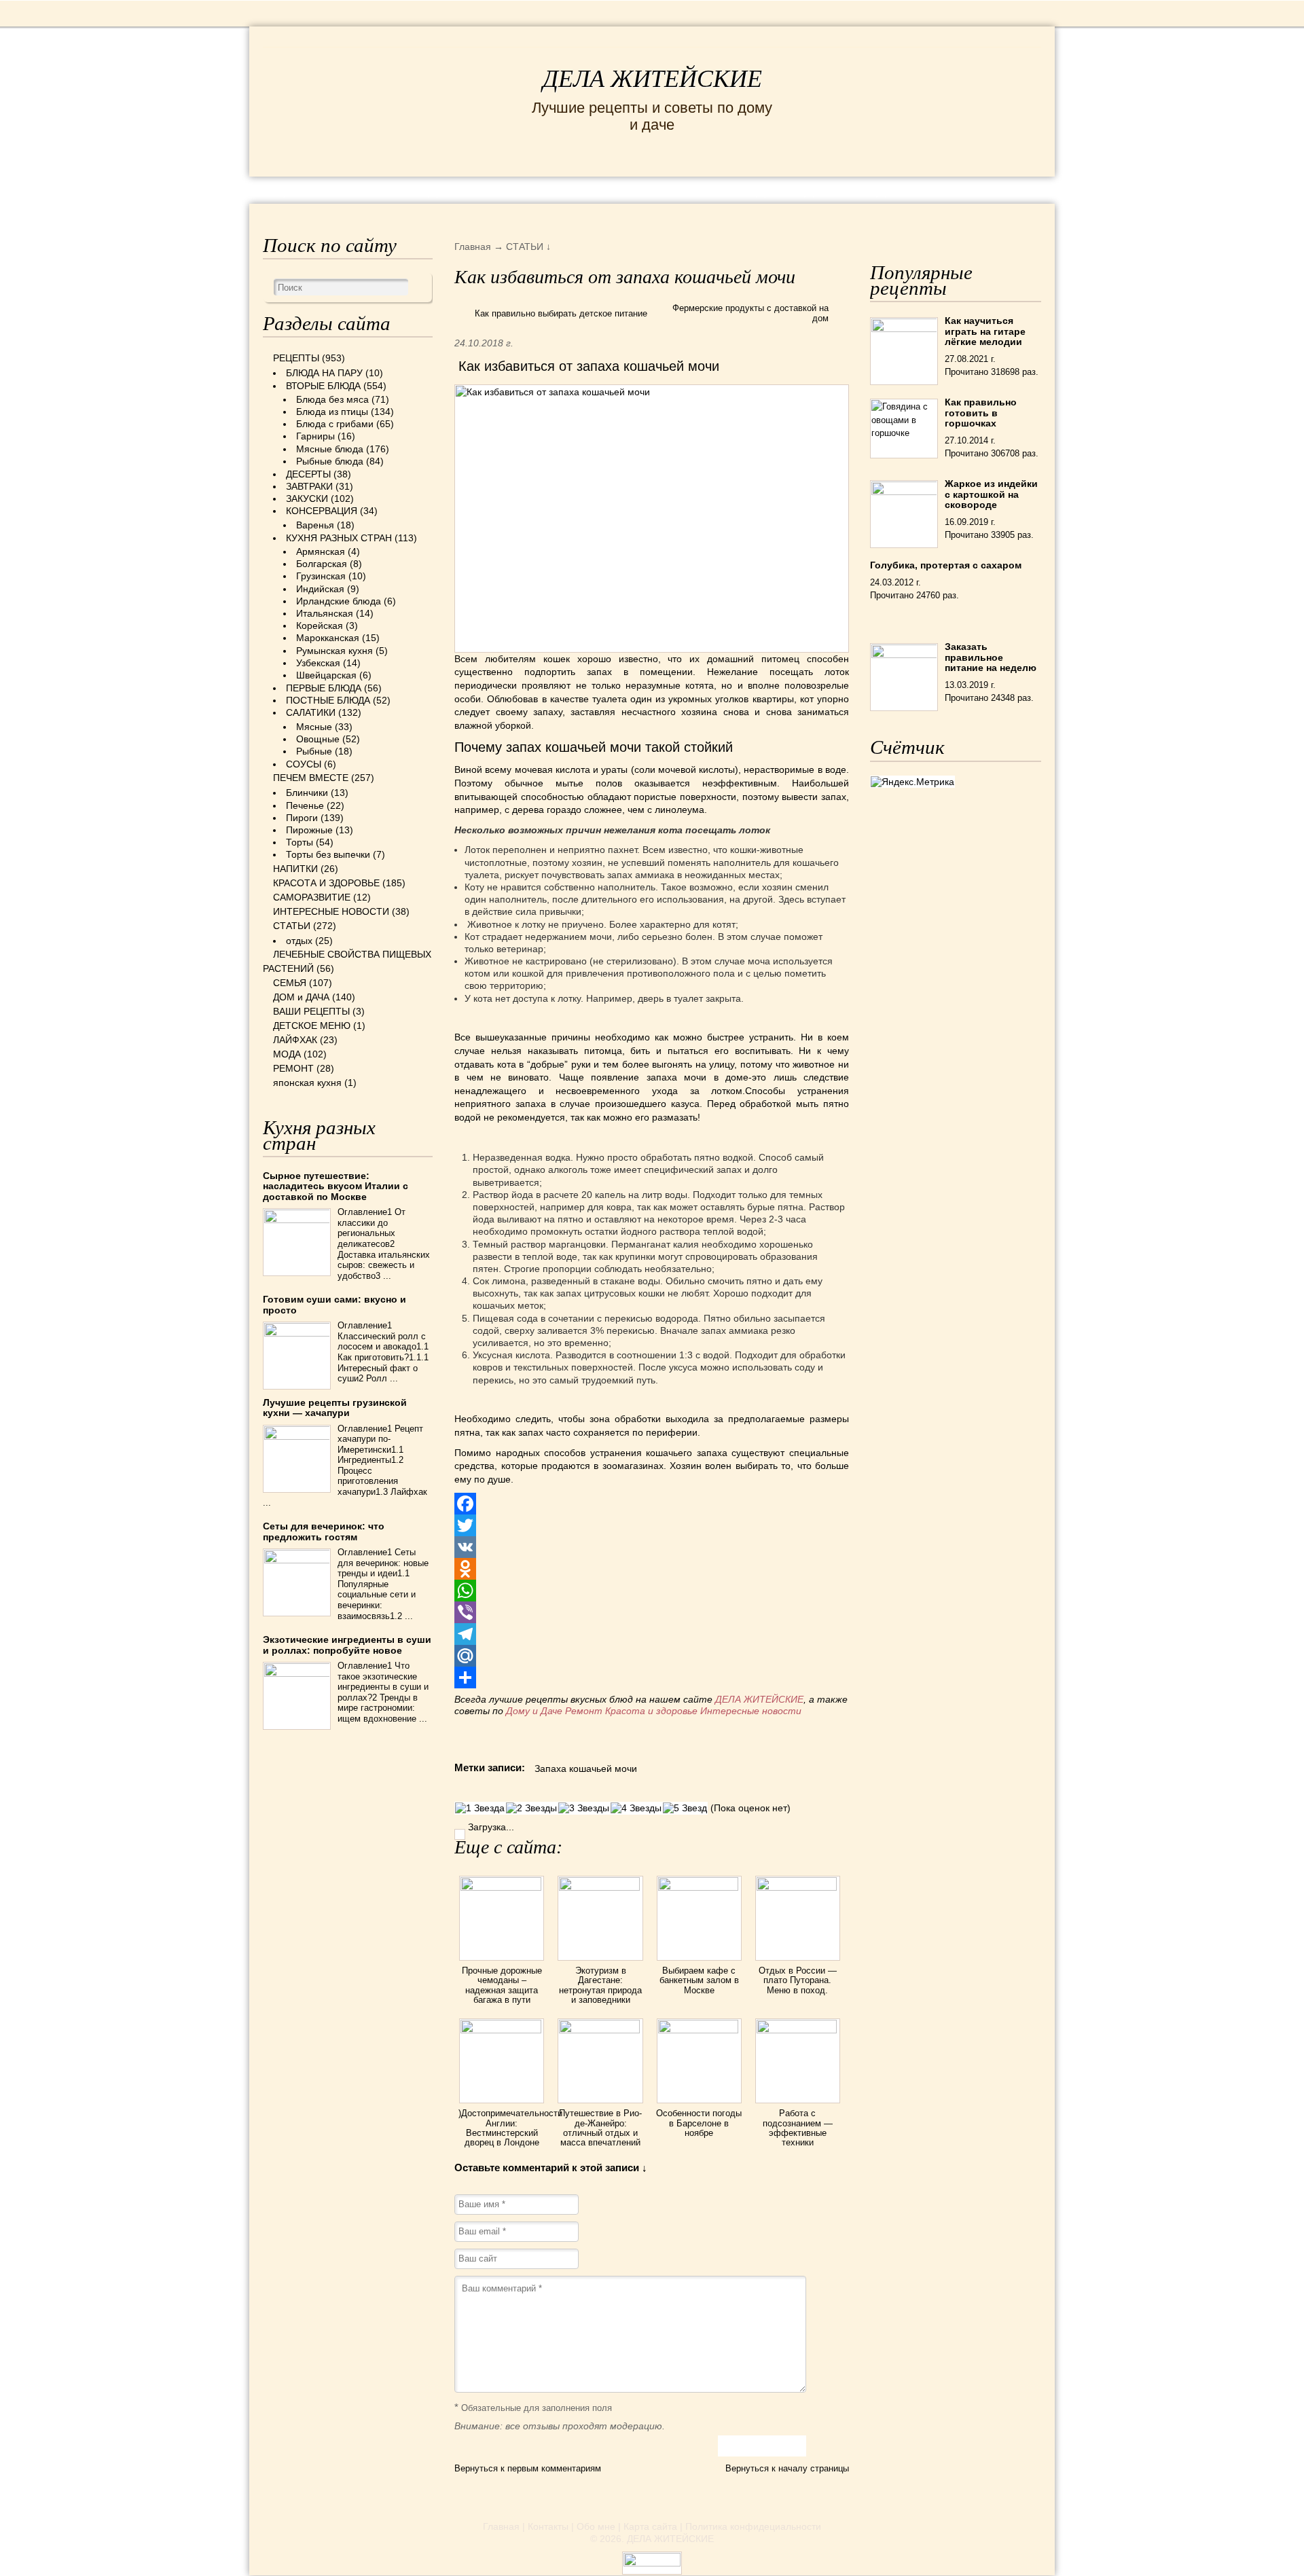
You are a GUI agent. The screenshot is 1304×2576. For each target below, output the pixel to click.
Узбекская (318, 663)
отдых (299, 941)
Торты (300, 842)
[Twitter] (652, 1525)
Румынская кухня (334, 651)
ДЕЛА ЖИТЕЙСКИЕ (652, 79)
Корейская (320, 625)
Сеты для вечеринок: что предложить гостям (324, 1531)
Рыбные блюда (330, 461)
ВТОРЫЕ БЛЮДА (323, 386)
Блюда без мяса (332, 399)
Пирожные (309, 830)
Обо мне (596, 2526)
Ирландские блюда (339, 601)
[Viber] (652, 1612)
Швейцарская (326, 675)
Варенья (315, 525)
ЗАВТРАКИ (309, 486)
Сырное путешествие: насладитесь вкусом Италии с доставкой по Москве (336, 1186)
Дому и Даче (534, 1711)
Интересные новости (752, 1711)
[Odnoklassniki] (652, 1569)
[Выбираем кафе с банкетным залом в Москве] (699, 1887)
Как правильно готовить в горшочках (981, 413)
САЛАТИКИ (311, 712)
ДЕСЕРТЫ (308, 474)
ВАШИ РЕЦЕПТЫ (311, 1011)
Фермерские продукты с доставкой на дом (750, 313)
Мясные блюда (330, 449)
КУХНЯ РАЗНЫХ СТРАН (339, 538)
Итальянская (325, 613)
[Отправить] (652, 1677)
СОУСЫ (304, 764)
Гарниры (315, 436)
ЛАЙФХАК (295, 1040)
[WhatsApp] (652, 1591)
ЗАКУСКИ (307, 498)
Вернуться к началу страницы (787, 2468)
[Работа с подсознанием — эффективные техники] (798, 2030)
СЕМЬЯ (720, 189)
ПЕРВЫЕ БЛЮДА (324, 688)
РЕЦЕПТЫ (292, 189)
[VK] (652, 1547)
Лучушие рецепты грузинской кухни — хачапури (335, 1408)
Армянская (321, 551)
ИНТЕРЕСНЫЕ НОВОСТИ (595, 189)
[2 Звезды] (531, 1808)
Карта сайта (650, 2526)
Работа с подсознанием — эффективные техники (798, 2128)
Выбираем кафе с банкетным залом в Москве (699, 1980)
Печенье (305, 805)
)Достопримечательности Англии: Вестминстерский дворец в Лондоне (510, 2128)
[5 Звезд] (685, 1808)
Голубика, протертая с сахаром (946, 565)
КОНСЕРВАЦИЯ (322, 511)
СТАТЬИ (292, 926)
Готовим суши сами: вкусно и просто (334, 1304)
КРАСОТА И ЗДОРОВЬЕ (418, 189)
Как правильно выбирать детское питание (561, 313)
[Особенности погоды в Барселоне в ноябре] (699, 2030)
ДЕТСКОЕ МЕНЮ (312, 1026)
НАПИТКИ (295, 869)
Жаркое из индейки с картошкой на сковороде (991, 494)
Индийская (320, 589)
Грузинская (321, 576)
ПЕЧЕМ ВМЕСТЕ (311, 778)
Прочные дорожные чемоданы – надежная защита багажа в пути (502, 1985)
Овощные (318, 739)
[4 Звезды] (636, 1808)
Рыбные (314, 751)
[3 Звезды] (584, 1808)
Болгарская (322, 564)
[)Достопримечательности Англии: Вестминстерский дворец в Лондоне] (502, 2030)
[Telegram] (652, 1634)
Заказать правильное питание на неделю (991, 657)
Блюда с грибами (335, 424)
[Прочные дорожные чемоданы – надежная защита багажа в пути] (502, 1887)
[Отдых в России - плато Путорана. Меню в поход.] (798, 1887)
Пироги (302, 818)
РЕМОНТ (939, 189)
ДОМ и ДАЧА (800, 189)
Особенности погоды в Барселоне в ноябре (699, 2123)
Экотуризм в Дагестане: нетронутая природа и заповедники (600, 1985)
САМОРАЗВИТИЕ (312, 897)
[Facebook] (652, 1504)
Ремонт (584, 1711)
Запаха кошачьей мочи (586, 1768)
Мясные (314, 727)
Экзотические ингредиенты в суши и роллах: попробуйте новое (347, 1645)
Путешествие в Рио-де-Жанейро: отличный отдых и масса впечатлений (600, 2128)
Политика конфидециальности (753, 2526)
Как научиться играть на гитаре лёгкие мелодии (985, 331)
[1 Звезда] (480, 1808)
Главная (501, 2526)
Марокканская (328, 638)
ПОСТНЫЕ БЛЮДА (328, 700)
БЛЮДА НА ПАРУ (324, 373)
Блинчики (307, 793)
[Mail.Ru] (652, 1656)
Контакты (548, 2526)
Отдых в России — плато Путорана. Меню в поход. (798, 1980)
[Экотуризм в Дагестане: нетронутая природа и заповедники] (600, 1887)
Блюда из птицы (332, 412)
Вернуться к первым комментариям (528, 2468)
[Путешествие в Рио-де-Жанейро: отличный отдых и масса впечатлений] (600, 2030)
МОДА (875, 189)
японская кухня (307, 1083)
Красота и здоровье (651, 1711)
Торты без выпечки (328, 854)
